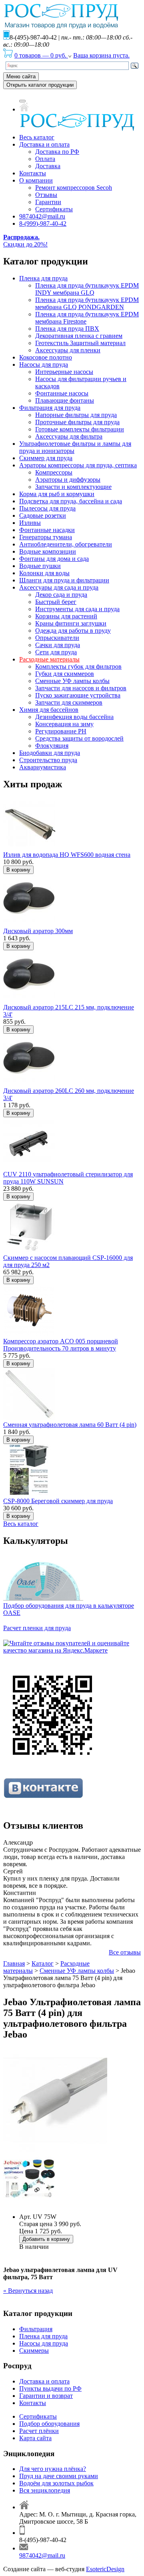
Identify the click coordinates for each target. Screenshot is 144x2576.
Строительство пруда (48, 760)
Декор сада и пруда (61, 595)
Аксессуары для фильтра (69, 436)
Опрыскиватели (57, 638)
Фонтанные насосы (62, 393)
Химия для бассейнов (49, 710)
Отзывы (46, 195)
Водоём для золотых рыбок (56, 2483)
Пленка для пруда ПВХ (67, 329)
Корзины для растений (66, 616)
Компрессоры (54, 472)
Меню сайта (21, 76)
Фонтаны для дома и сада (54, 559)
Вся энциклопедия (45, 2490)
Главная (14, 1963)
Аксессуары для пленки (68, 350)
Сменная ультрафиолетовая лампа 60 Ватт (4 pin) (70, 1425)
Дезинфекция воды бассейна (74, 717)
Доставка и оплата (44, 144)
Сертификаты (54, 209)
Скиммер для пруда (46, 458)
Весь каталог (37, 137)
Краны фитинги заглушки (71, 623)
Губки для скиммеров (65, 674)
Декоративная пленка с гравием (79, 336)
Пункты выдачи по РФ (50, 2388)
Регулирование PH (61, 731)
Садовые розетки (43, 515)
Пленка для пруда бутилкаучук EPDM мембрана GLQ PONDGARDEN (87, 303)
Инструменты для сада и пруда (77, 609)
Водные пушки (40, 566)
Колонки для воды (44, 573)
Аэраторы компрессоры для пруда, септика (78, 465)
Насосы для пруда (44, 364)
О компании (36, 180)
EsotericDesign (105, 2569)
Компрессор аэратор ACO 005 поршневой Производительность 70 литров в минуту (61, 1345)
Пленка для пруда (43, 278)
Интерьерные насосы (64, 372)
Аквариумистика (43, 767)
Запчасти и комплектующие (73, 487)
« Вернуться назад (28, 2291)
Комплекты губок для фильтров (78, 666)
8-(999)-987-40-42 (43, 223)
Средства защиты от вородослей (79, 738)
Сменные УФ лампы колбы (72, 681)
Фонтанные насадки (47, 530)
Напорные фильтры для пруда (76, 415)
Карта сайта (35, 2438)
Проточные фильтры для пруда (77, 422)
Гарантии (48, 202)
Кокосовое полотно (46, 357)
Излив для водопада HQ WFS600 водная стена (67, 855)
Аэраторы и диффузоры (68, 480)
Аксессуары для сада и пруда (59, 587)
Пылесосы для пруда (47, 508)
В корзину (18, 870)
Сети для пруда (56, 652)
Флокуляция (52, 746)
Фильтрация (36, 2329)
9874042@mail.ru (42, 216)
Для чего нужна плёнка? (53, 2469)
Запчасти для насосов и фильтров (81, 688)
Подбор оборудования (49, 2424)
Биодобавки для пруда (50, 753)
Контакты (33, 173)
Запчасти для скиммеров (69, 702)
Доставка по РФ (57, 152)
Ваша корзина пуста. (101, 55)
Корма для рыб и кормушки (57, 494)
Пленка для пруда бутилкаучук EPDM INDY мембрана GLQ (87, 289)
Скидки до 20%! (25, 241)
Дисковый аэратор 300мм (38, 931)
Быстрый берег (56, 602)
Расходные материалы (49, 659)
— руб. (41, 55)
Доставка (48, 166)
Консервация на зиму (64, 724)
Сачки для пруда (58, 645)
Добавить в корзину (46, 2239)
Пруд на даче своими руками (59, 2476)
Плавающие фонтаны (65, 400)
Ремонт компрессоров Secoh (74, 188)
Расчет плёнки (39, 2431)
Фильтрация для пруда (50, 408)
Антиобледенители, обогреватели (66, 544)
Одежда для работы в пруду (73, 631)
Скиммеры (34, 2351)
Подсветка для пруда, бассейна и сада (71, 501)
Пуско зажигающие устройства (78, 695)
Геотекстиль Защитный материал (80, 343)
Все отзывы (125, 1952)
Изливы (30, 523)
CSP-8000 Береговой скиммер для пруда (58, 1501)
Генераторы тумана (46, 537)
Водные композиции (48, 551)
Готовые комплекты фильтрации (80, 429)
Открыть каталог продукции (40, 85)
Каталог (43, 1963)
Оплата (45, 159)
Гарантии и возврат (46, 2396)
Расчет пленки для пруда (37, 1628)
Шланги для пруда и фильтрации (64, 580)
